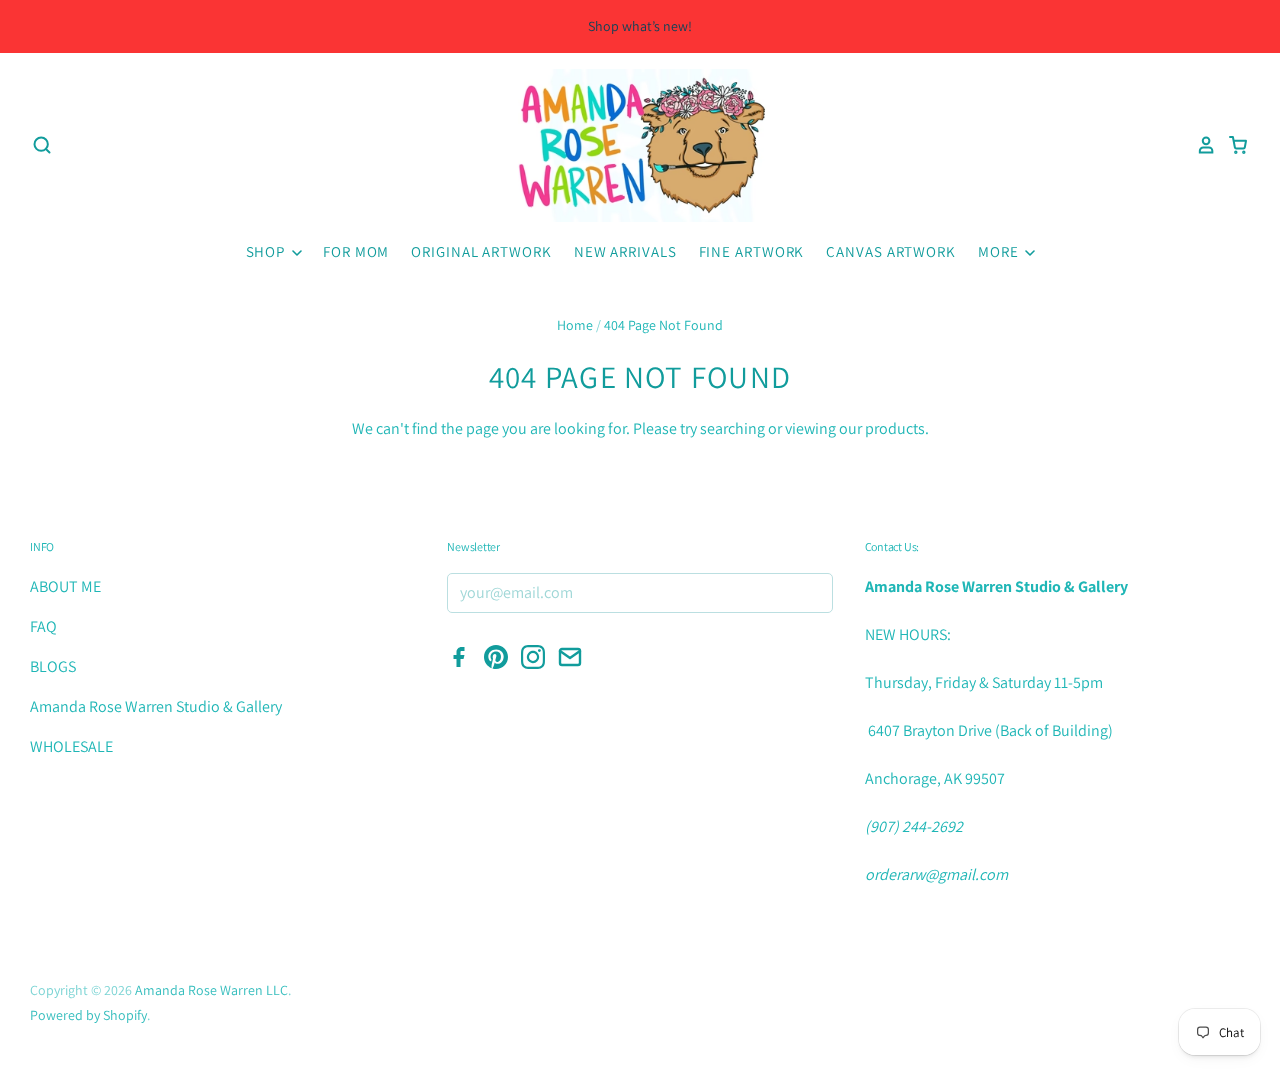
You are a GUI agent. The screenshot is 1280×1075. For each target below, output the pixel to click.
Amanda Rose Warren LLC (211, 990)
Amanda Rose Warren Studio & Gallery (156, 706)
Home (575, 325)
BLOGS (53, 666)
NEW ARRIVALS (625, 251)
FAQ (43, 626)
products (895, 428)
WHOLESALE (71, 746)
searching (732, 428)
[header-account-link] (1200, 145)
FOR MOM (356, 251)
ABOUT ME (65, 586)
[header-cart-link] (1232, 145)
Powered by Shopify (88, 1015)
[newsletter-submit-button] (812, 594)
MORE (1000, 251)
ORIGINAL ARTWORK (481, 251)
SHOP (268, 251)
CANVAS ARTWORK (891, 251)
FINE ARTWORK (752, 251)
